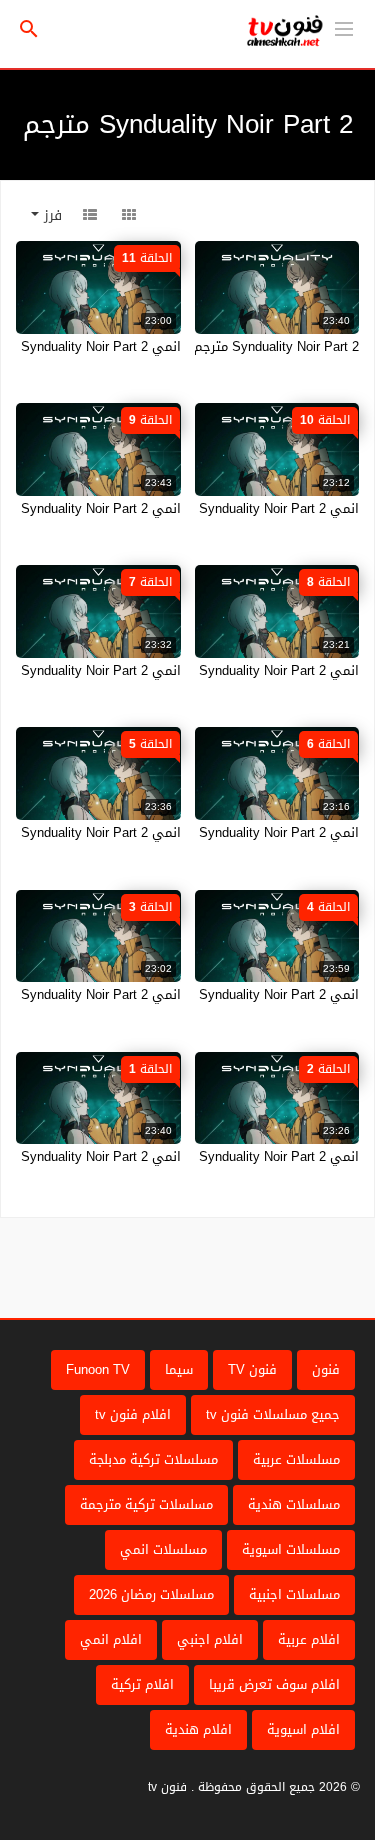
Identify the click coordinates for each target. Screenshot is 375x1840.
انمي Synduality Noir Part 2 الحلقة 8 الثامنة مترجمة (211, 670)
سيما (179, 1369)
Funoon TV (98, 1369)
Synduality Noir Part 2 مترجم (276, 346)
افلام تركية (142, 1684)
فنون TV (252, 1369)
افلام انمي (111, 1639)
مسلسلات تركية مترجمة (146, 1504)
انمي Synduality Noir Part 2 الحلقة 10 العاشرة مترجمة (204, 508)
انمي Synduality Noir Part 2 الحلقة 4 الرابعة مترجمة (211, 994)
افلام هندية (198, 1729)
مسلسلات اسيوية (291, 1549)
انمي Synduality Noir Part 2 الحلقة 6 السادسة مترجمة (204, 832)
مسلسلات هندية (294, 1504)
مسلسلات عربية (296, 1459)
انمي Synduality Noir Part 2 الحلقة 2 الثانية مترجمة (212, 1156)
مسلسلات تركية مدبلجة (153, 1459)
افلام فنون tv (133, 1414)
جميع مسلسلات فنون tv (273, 1414)
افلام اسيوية (303, 1729)
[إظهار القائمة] (344, 27)
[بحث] (29, 29)
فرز (50, 215)
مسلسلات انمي (163, 1549)
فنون (326, 1369)
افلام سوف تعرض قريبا (274, 1684)
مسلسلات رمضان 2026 (151, 1594)
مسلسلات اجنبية (294, 1594)
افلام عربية (309, 1639)
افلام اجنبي (210, 1639)
